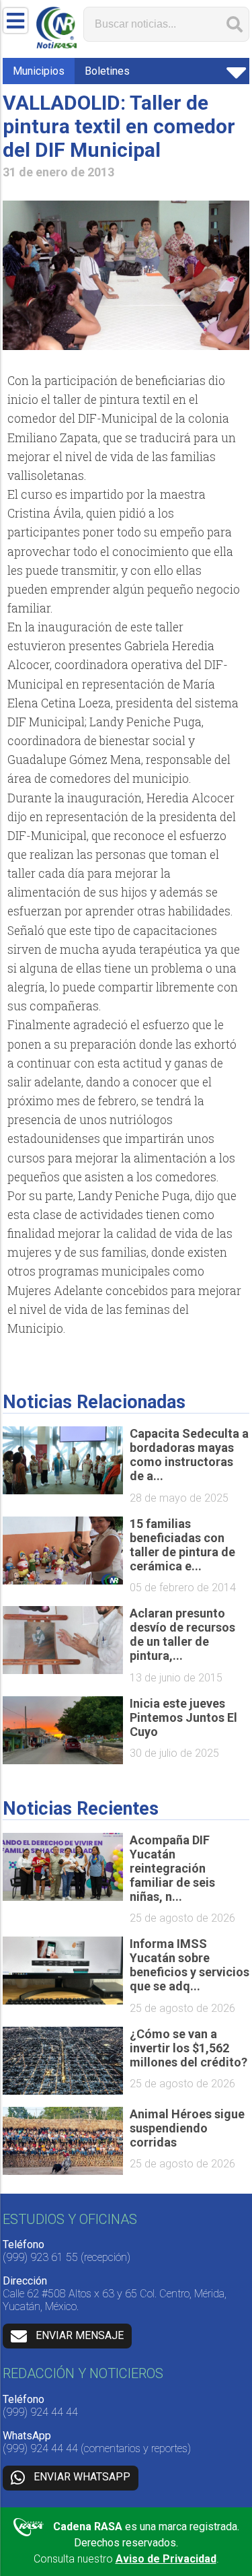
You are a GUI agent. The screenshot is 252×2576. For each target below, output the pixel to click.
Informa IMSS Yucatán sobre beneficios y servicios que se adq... (190, 1965)
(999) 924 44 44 (40, 2412)
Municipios (39, 71)
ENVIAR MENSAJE (80, 2335)
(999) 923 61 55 (40, 2257)
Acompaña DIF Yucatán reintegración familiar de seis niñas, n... (172, 1868)
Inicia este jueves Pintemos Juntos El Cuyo (183, 1717)
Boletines (107, 71)
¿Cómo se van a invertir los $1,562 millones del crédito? (188, 2048)
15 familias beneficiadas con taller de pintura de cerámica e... (182, 1545)
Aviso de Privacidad (166, 2559)
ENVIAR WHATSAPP (82, 2477)
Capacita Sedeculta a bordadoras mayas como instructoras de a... (189, 1455)
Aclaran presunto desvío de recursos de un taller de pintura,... (182, 1634)
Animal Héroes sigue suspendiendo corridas (187, 2128)
